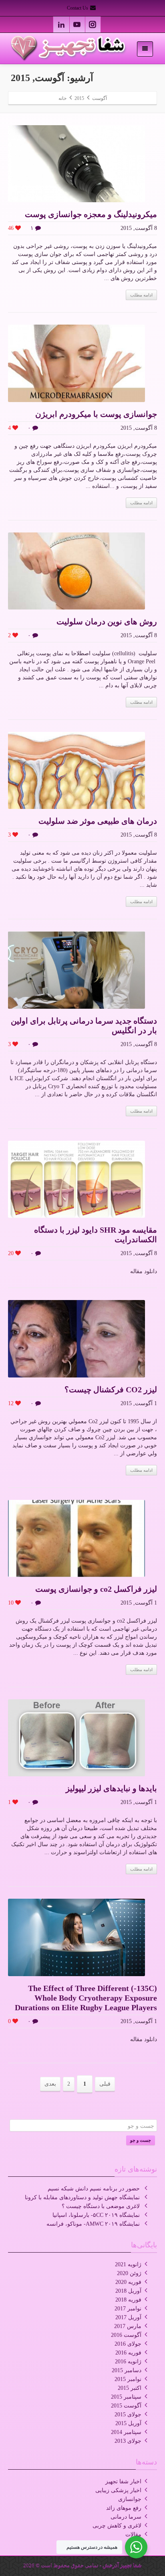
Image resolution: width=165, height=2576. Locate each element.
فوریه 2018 (128, 2300)
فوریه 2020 (128, 2282)
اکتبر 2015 (130, 2388)
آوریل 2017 (128, 2317)
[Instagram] (93, 24)
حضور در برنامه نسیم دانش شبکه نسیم (94, 2189)
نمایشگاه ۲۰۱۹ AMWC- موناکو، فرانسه (93, 2224)
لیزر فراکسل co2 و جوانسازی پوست (96, 1589)
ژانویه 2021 (128, 2264)
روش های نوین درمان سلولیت (107, 622)
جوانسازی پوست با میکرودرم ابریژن (96, 414)
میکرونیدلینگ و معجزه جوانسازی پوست (91, 214)
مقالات (133, 2534)
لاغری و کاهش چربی (117, 2526)
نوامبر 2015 (128, 2379)
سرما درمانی (126, 2517)
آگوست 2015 (126, 2406)
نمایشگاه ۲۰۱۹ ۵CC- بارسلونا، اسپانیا (96, 2215)
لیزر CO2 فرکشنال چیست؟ (111, 1390)
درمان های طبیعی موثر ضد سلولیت (98, 821)
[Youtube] (77, 24)
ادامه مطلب (141, 295)
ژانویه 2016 (128, 2362)
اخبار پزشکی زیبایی (118, 2490)
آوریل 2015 (128, 2423)
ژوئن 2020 (129, 2273)
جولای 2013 (128, 2441)
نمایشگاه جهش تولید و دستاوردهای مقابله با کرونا (82, 2197)
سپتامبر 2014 (126, 2432)
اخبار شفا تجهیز (123, 2482)
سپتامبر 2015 (126, 2397)
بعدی (50, 2084)
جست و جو (141, 2140)
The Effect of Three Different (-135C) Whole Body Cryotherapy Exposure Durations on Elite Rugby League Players (86, 1998)
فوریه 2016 (128, 2353)
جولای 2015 (128, 2414)
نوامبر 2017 (128, 2309)
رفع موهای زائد (124, 2508)
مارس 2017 (128, 2326)
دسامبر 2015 (127, 2370)
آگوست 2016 (126, 2335)
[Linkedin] (61, 24)
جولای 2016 (128, 2344)
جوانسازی (130, 2499)
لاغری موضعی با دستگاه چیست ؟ (101, 2206)
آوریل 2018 (128, 2291)
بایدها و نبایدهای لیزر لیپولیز (111, 1788)
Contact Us (78, 8)
